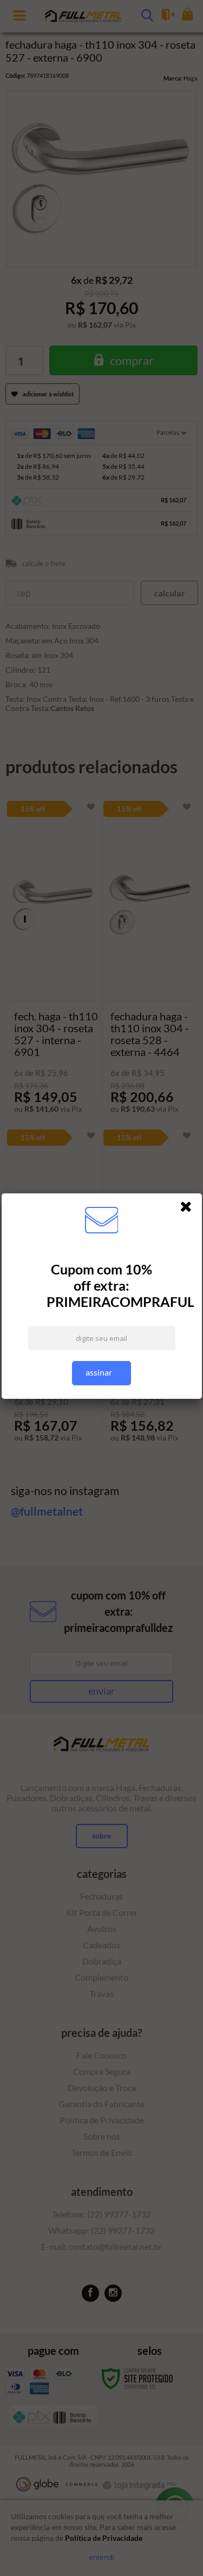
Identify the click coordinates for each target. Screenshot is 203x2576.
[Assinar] (101, 1373)
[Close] (189, 1209)
